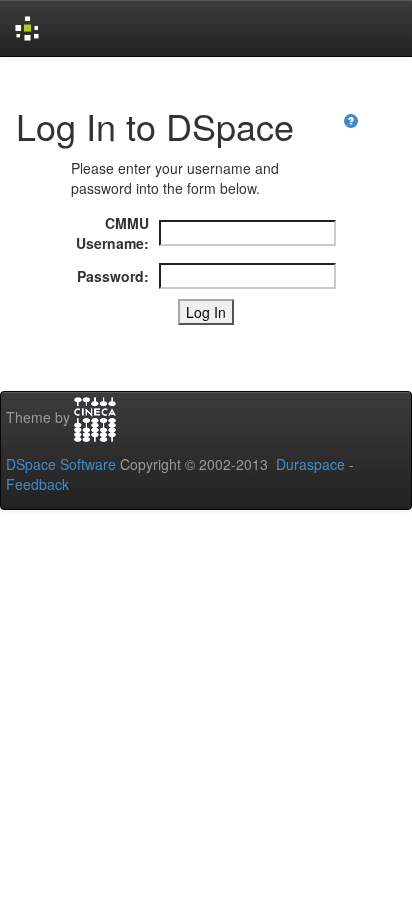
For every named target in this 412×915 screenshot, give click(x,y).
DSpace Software (61, 464)
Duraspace (310, 464)
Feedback (37, 484)
